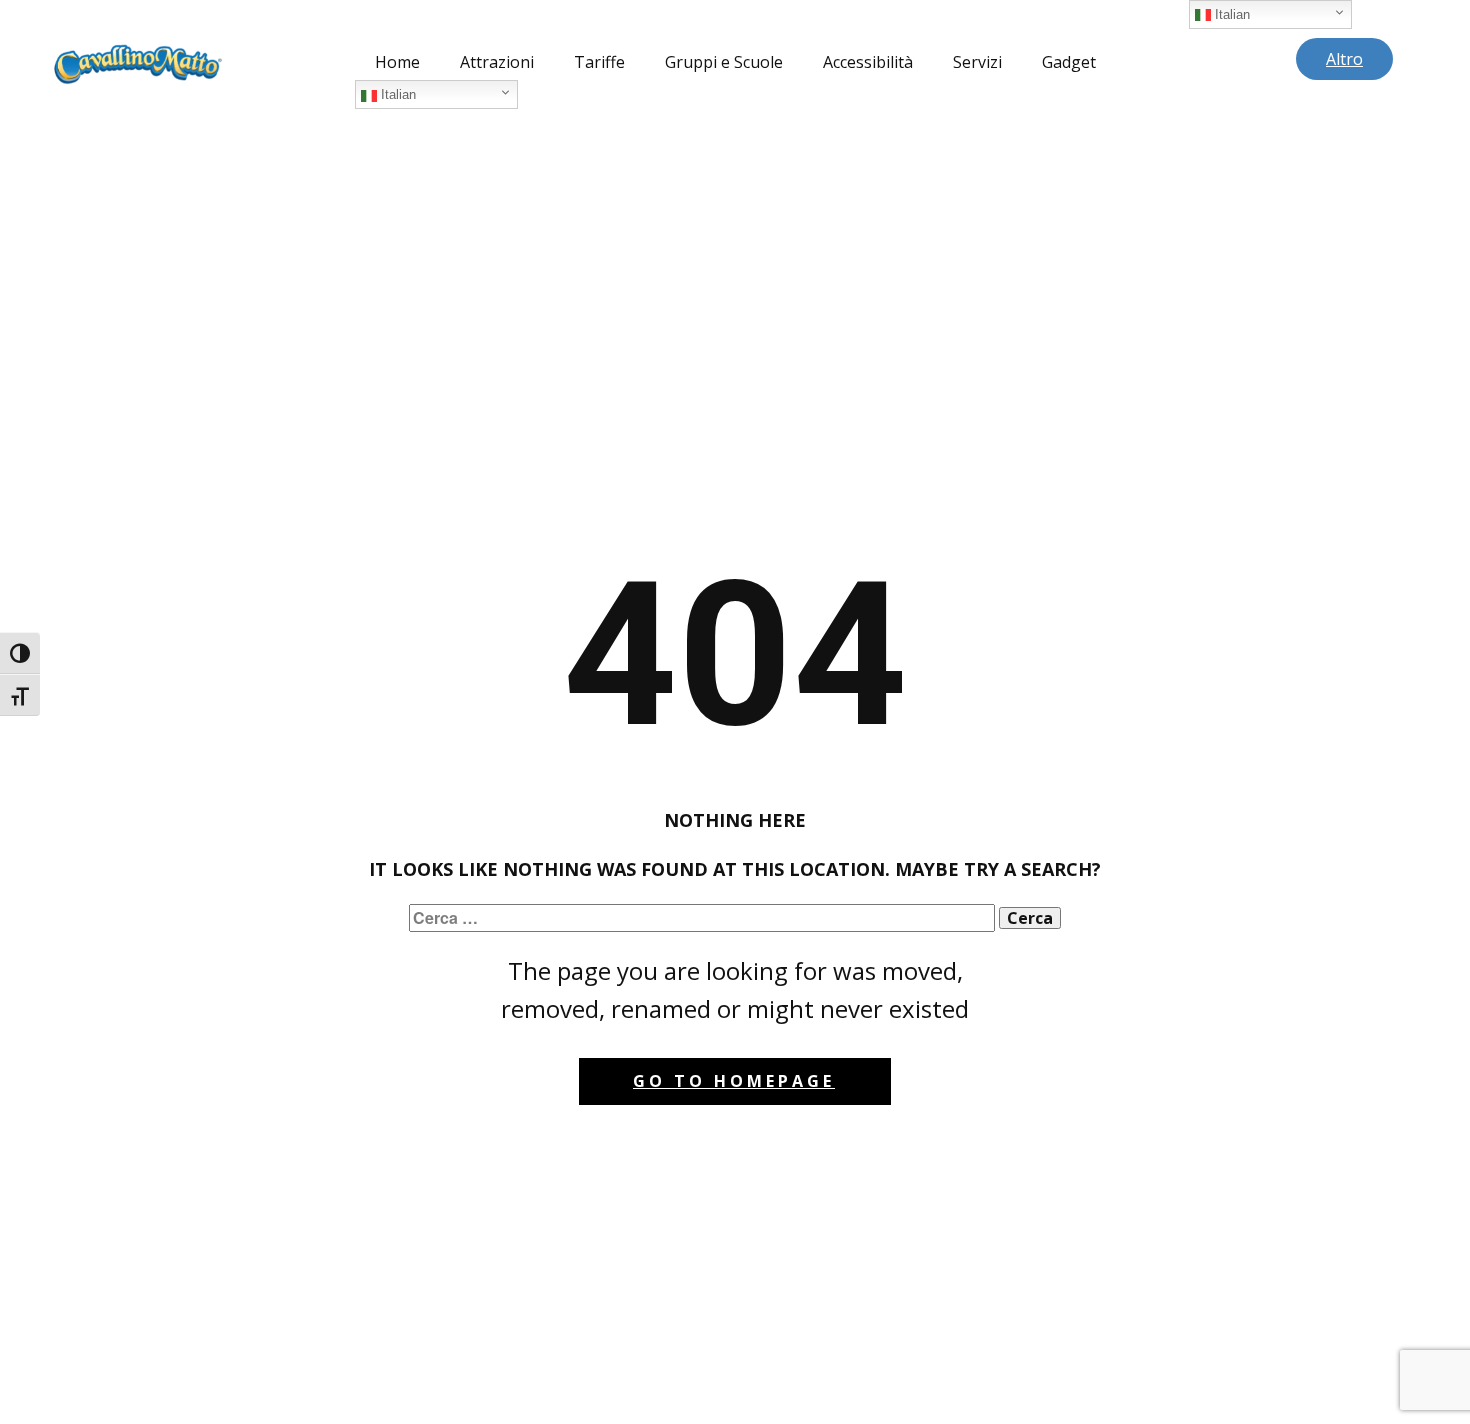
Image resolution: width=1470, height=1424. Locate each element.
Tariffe (599, 62)
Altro (1344, 59)
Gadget (1069, 62)
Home (397, 62)
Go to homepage (734, 1081)
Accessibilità (868, 62)
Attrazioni (497, 62)
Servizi (977, 62)
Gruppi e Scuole (724, 62)
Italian (396, 94)
